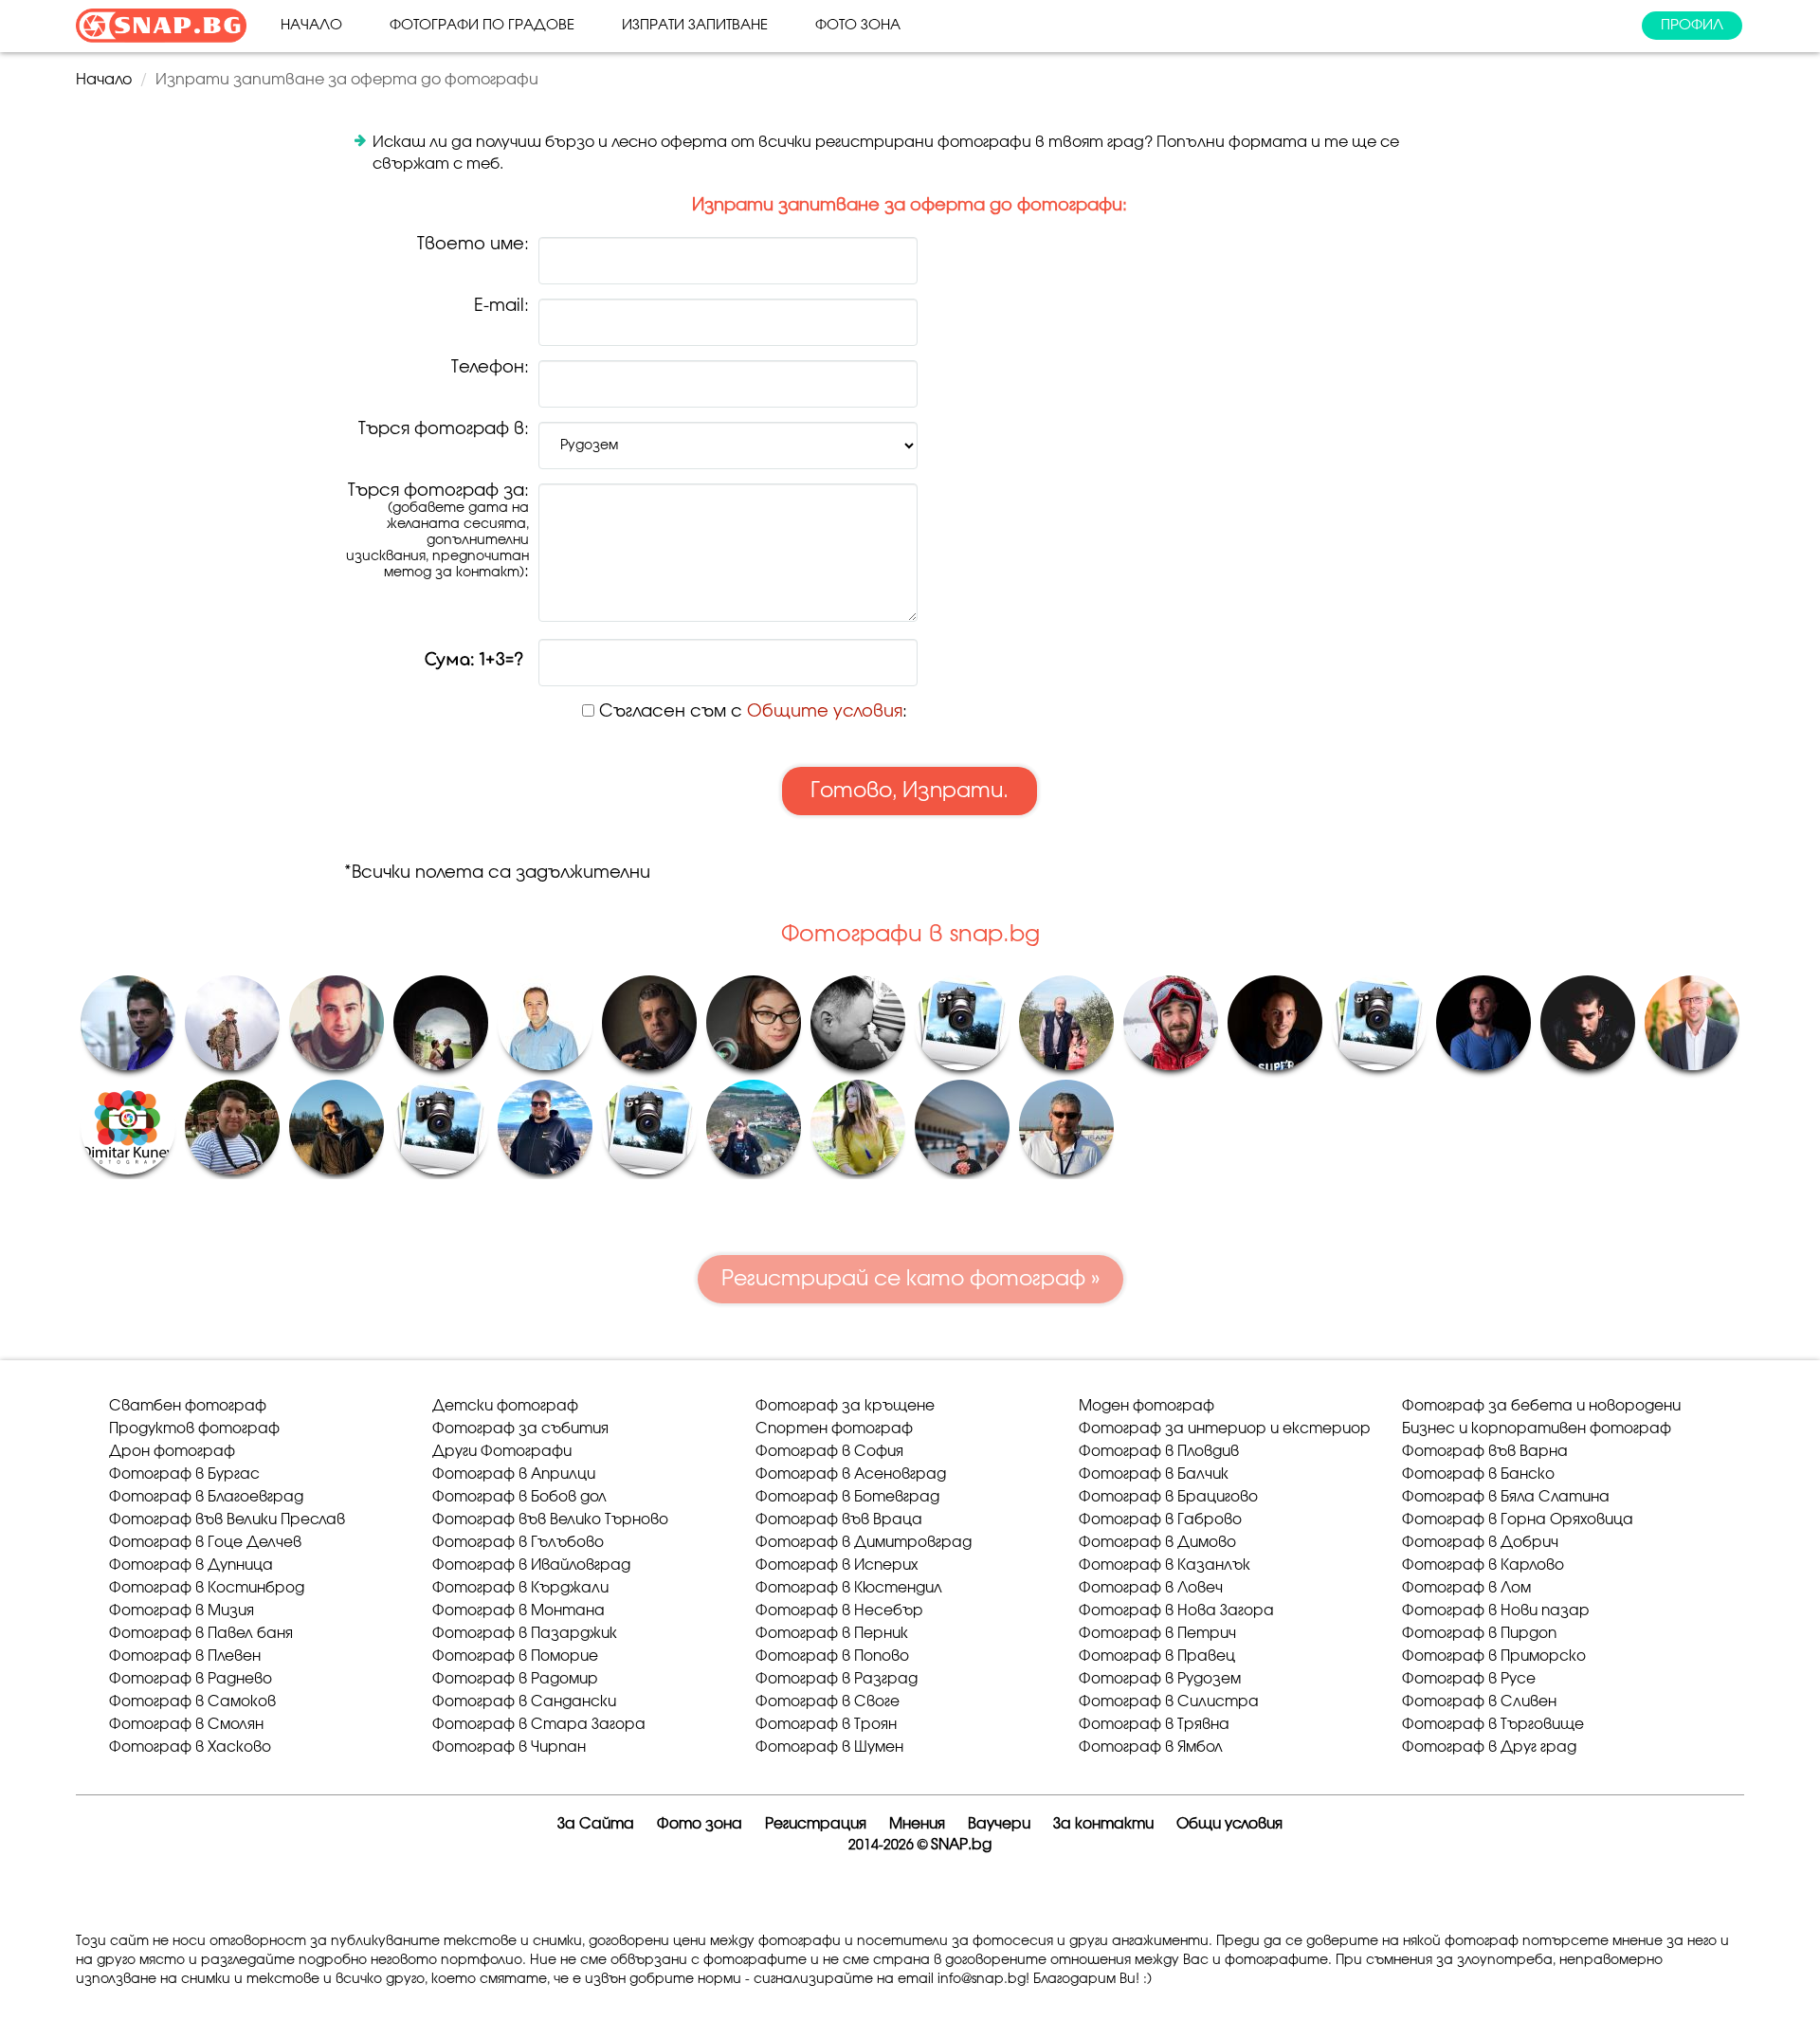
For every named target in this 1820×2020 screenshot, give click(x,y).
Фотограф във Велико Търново (550, 1520)
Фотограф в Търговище (1493, 1725)
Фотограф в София (829, 1452)
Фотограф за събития (520, 1429)
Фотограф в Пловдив (1159, 1452)
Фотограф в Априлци (514, 1474)
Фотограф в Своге (828, 1702)
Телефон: (490, 368)
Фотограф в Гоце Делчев (205, 1543)
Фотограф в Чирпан (509, 1747)
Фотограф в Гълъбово (518, 1543)
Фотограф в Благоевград (206, 1497)
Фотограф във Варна (1485, 1452)
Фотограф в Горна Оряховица (1518, 1520)
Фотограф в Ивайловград (531, 1565)
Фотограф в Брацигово (1168, 1497)
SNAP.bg (961, 1845)
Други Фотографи (502, 1452)
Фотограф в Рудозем (1160, 1679)
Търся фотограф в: (444, 430)
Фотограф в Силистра (1169, 1702)
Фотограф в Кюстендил (849, 1588)
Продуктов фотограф (194, 1429)
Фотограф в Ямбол (1151, 1747)
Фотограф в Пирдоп (1479, 1634)
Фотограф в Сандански (524, 1702)
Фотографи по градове (482, 25)
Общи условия (1229, 1824)
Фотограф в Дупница (191, 1565)
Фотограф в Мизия (182, 1611)
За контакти (1103, 1824)
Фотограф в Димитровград (864, 1543)
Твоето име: (473, 245)
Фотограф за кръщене (845, 1406)
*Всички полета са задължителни (497, 873)
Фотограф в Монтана (519, 1611)
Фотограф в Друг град (1489, 1747)
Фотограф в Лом (1466, 1588)
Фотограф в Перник (832, 1634)
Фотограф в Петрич (1157, 1634)
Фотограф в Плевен (185, 1656)
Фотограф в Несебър (839, 1611)
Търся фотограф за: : (437, 532)
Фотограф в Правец (1157, 1656)
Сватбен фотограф (188, 1406)
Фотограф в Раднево (191, 1679)
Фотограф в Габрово (1160, 1520)
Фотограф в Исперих (837, 1565)
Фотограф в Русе (1469, 1679)
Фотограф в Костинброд (207, 1588)
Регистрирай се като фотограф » (910, 1279)
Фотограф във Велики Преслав (227, 1520)
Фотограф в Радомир (515, 1679)
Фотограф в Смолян (186, 1725)
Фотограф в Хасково (190, 1747)
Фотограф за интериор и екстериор (1225, 1429)
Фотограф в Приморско (1494, 1656)
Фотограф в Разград (837, 1679)
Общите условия (825, 712)
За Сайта (596, 1824)
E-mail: (501, 307)
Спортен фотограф (834, 1429)
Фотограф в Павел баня (201, 1634)
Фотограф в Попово (832, 1656)
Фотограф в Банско (1478, 1474)
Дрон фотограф (172, 1452)
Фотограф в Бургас (184, 1474)
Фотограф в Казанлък (1165, 1565)
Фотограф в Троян (826, 1725)
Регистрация (816, 1824)
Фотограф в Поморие (515, 1656)
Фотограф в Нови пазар (1496, 1611)
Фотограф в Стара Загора (539, 1725)
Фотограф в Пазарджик (525, 1634)
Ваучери (999, 1824)
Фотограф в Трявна (1154, 1725)
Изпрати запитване (695, 25)
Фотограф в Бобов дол (519, 1497)
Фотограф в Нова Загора (1176, 1611)
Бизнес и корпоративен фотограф (1537, 1429)
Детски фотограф (505, 1406)
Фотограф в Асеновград (851, 1474)
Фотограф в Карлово (1483, 1565)
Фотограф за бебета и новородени (1541, 1406)
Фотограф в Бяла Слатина (1506, 1497)
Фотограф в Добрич (1480, 1543)
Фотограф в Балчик (1154, 1474)
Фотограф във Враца (839, 1520)
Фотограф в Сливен (1479, 1702)
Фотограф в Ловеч (1151, 1588)
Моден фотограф (1147, 1406)
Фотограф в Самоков (192, 1702)
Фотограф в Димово (1157, 1543)
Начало (311, 25)
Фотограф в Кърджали (520, 1588)
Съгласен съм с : (751, 712)
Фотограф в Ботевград (847, 1497)
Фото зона (858, 25)
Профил (1692, 25)
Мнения (917, 1824)
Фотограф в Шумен (829, 1747)
